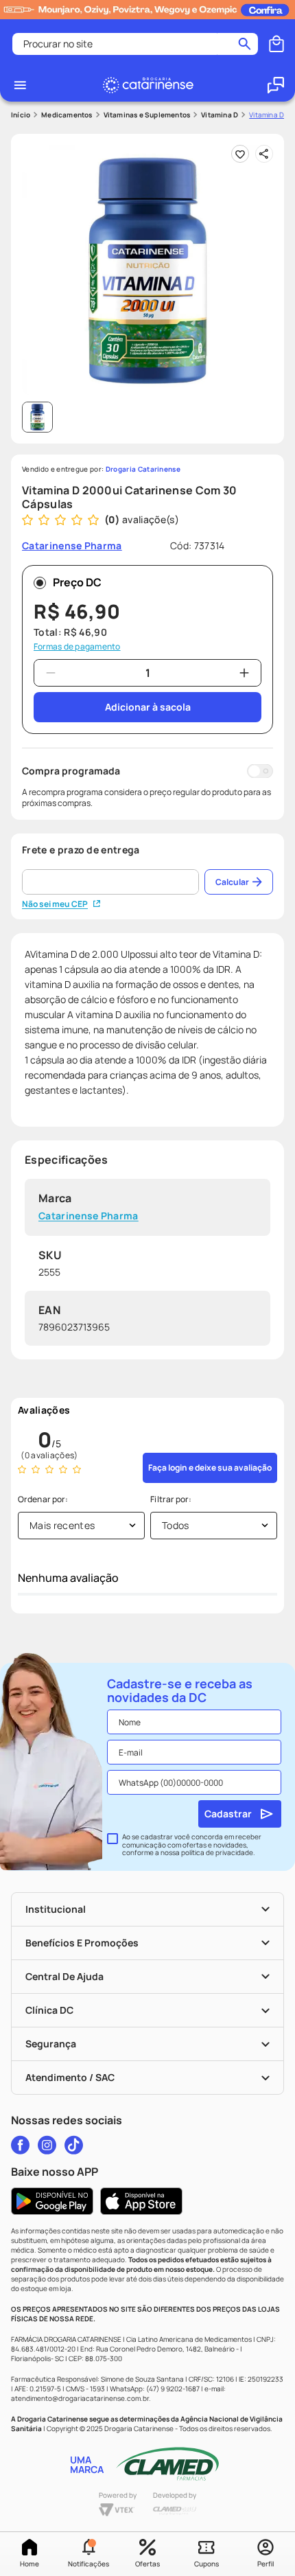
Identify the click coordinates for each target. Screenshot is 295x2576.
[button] (88, 2554)
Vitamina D (220, 115)
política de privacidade (217, 1852)
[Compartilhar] (264, 154)
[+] (244, 673)
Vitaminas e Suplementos (147, 115)
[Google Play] (52, 2201)
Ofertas (147, 2564)
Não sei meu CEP (55, 904)
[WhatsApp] (276, 85)
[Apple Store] (141, 2201)
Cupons (206, 2564)
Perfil (265, 2564)
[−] (51, 673)
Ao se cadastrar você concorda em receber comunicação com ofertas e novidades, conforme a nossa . (192, 1845)
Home (29, 2564)
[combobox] (135, 44)
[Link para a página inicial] (21, 115)
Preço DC (77, 582)
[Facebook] (20, 2145)
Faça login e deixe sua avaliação (210, 1468)
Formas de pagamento (77, 647)
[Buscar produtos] (245, 44)
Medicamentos (67, 115)
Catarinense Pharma (88, 1216)
